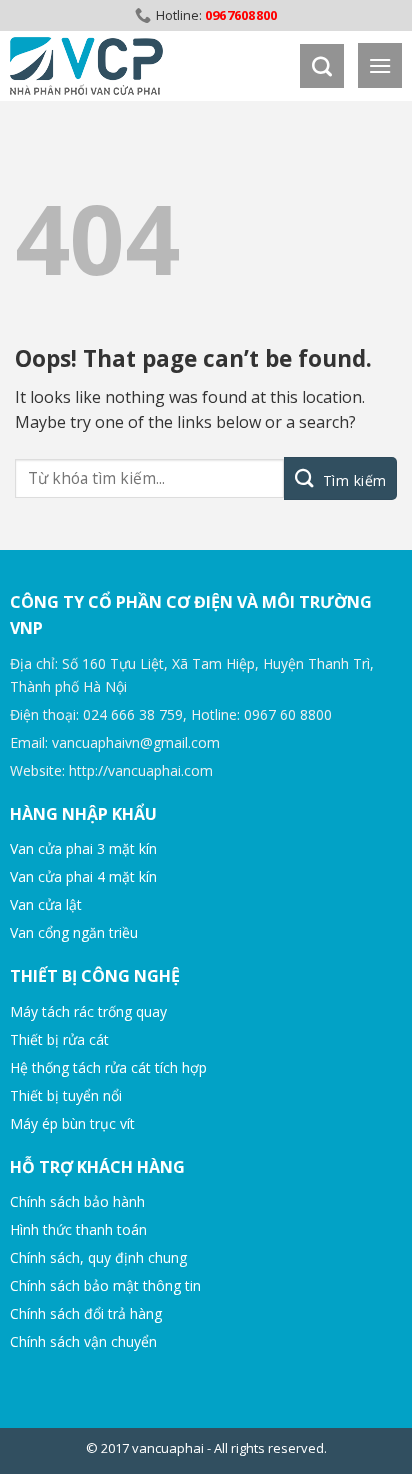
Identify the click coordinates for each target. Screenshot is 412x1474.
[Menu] (380, 65)
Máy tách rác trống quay (88, 1011)
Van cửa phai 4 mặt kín (83, 876)
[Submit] (340, 478)
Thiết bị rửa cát (59, 1039)
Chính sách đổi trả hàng (86, 1313)
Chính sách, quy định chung (98, 1257)
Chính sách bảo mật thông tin (105, 1285)
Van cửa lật (46, 904)
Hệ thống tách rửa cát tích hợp (108, 1067)
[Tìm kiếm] (322, 66)
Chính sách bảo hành (77, 1201)
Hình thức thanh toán (78, 1229)
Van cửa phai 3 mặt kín (83, 848)
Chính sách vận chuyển (83, 1341)
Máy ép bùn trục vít (72, 1123)
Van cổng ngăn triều (74, 932)
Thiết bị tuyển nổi (66, 1095)
